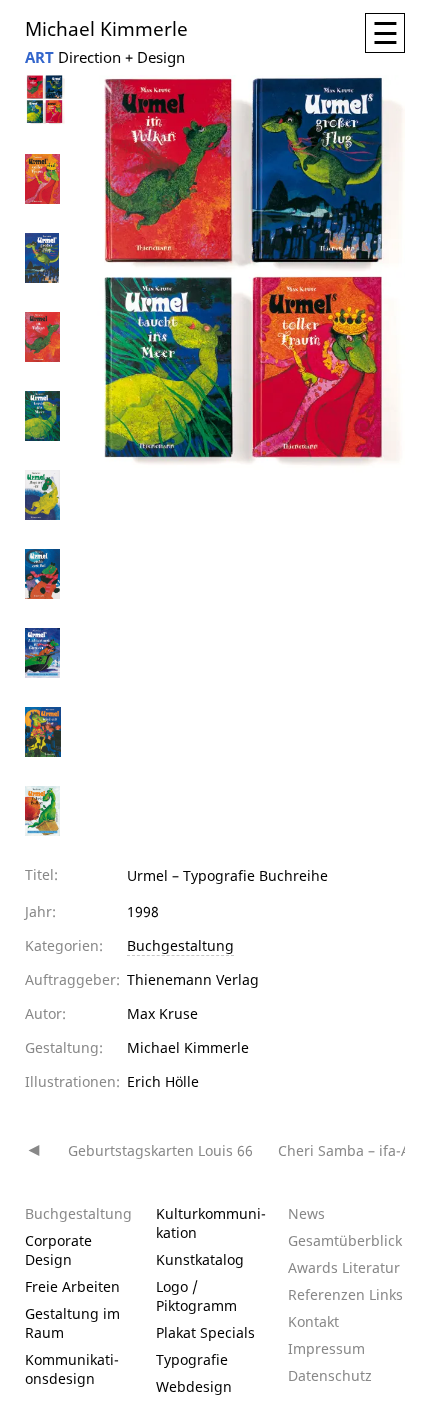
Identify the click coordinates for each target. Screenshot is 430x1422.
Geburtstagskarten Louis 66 (160, 1150)
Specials (227, 1332)
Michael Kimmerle (106, 27)
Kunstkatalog (200, 1259)
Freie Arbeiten (72, 1286)
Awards (313, 1267)
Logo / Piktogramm (196, 1296)
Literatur (371, 1267)
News (306, 1213)
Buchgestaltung (180, 945)
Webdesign (194, 1386)
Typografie (192, 1359)
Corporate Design (58, 1250)
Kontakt (313, 1321)
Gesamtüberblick (345, 1240)
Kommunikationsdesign (72, 1369)
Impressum (326, 1348)
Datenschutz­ (330, 1375)
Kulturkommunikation (211, 1223)
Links (386, 1294)
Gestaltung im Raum (72, 1323)
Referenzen (326, 1294)
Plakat (176, 1332)
